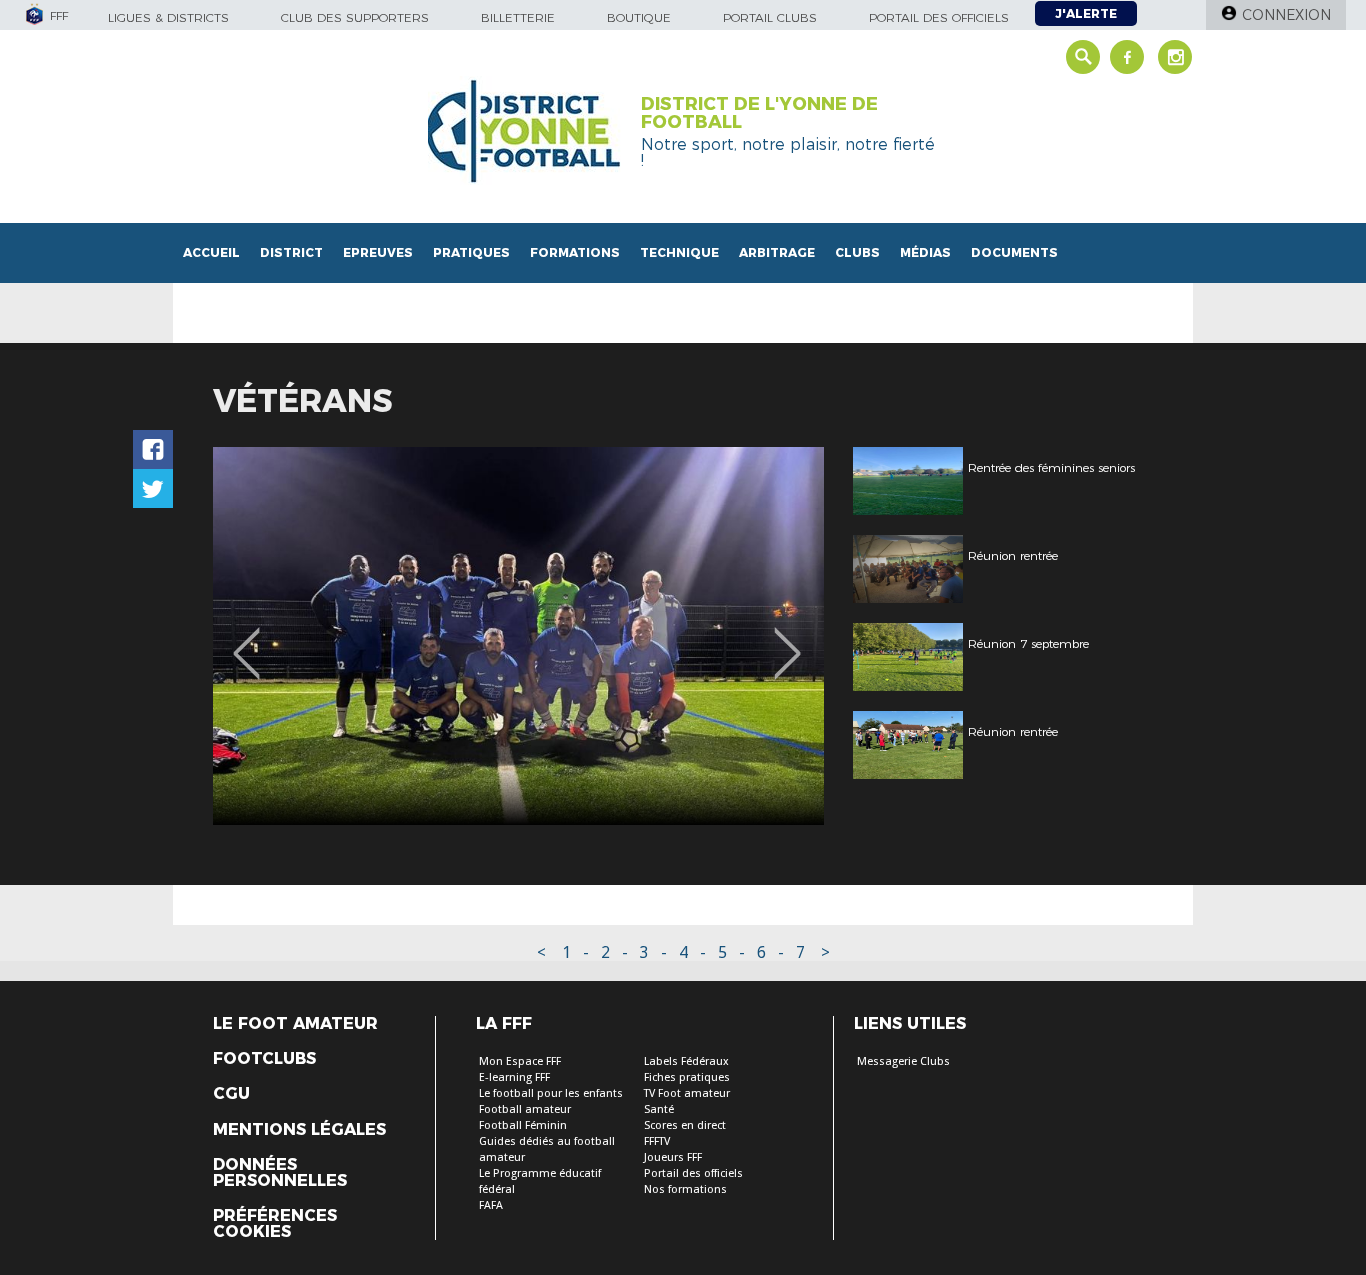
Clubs (857, 252)
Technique (679, 252)
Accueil (211, 252)
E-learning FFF (514, 1077)
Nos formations (685, 1189)
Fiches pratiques (687, 1077)
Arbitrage (777, 252)
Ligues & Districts (168, 17)
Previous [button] (246, 639)
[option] (518, 636)
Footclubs (264, 1059)
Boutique (639, 17)
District (291, 252)
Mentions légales (299, 1130)
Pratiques (471, 252)
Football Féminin (523, 1125)
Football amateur (525, 1109)
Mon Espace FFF (520, 1061)
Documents (1014, 252)
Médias (925, 252)
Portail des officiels (939, 17)
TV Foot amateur (687, 1093)
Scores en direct (685, 1125)
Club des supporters (355, 17)
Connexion (1286, 15)
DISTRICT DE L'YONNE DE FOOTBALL (759, 113)
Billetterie (518, 17)
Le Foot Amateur (295, 1024)
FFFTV (657, 1141)
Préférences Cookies (275, 1224)
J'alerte (1086, 13)
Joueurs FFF (673, 1157)
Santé (659, 1109)
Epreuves (378, 252)
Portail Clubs (770, 17)
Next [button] (787, 639)
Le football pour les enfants (551, 1093)
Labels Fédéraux (686, 1061)
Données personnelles (280, 1173)
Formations (575, 252)
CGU (231, 1094)
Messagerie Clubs (903, 1061)
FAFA (491, 1205)
